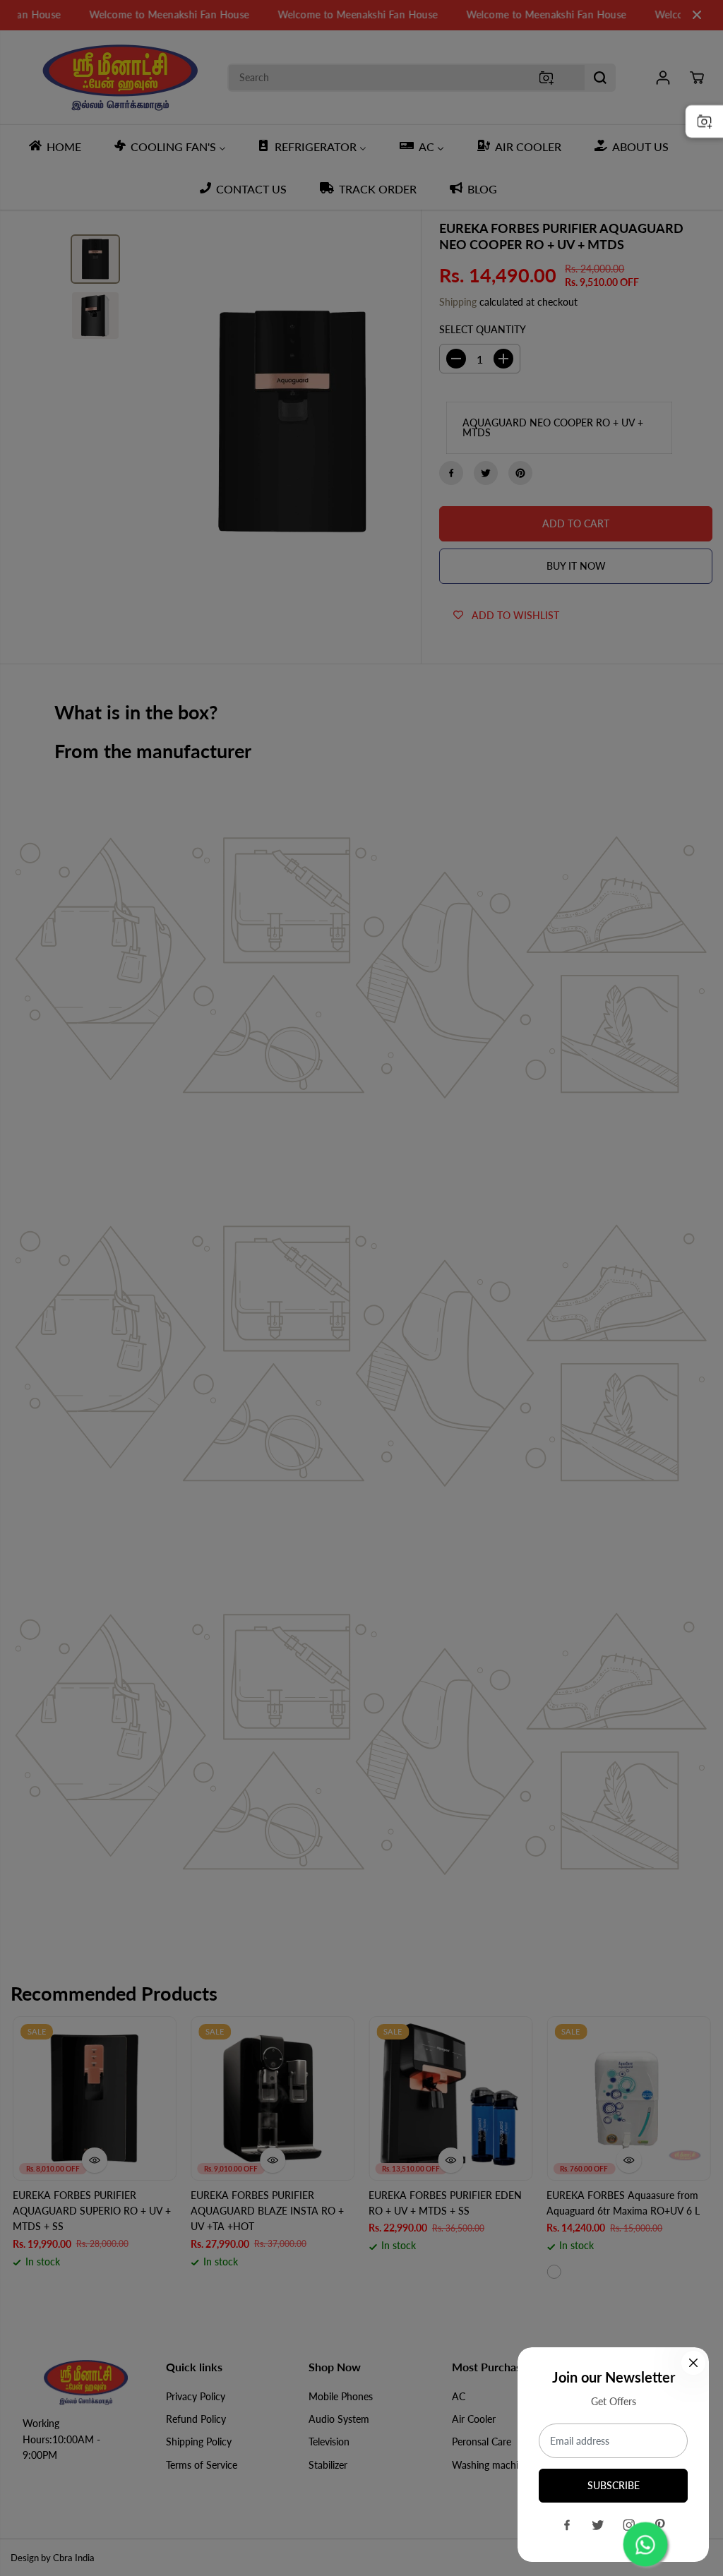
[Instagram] (629, 2525)
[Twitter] (598, 2525)
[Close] (693, 2363)
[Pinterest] (660, 2525)
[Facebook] (567, 2525)
